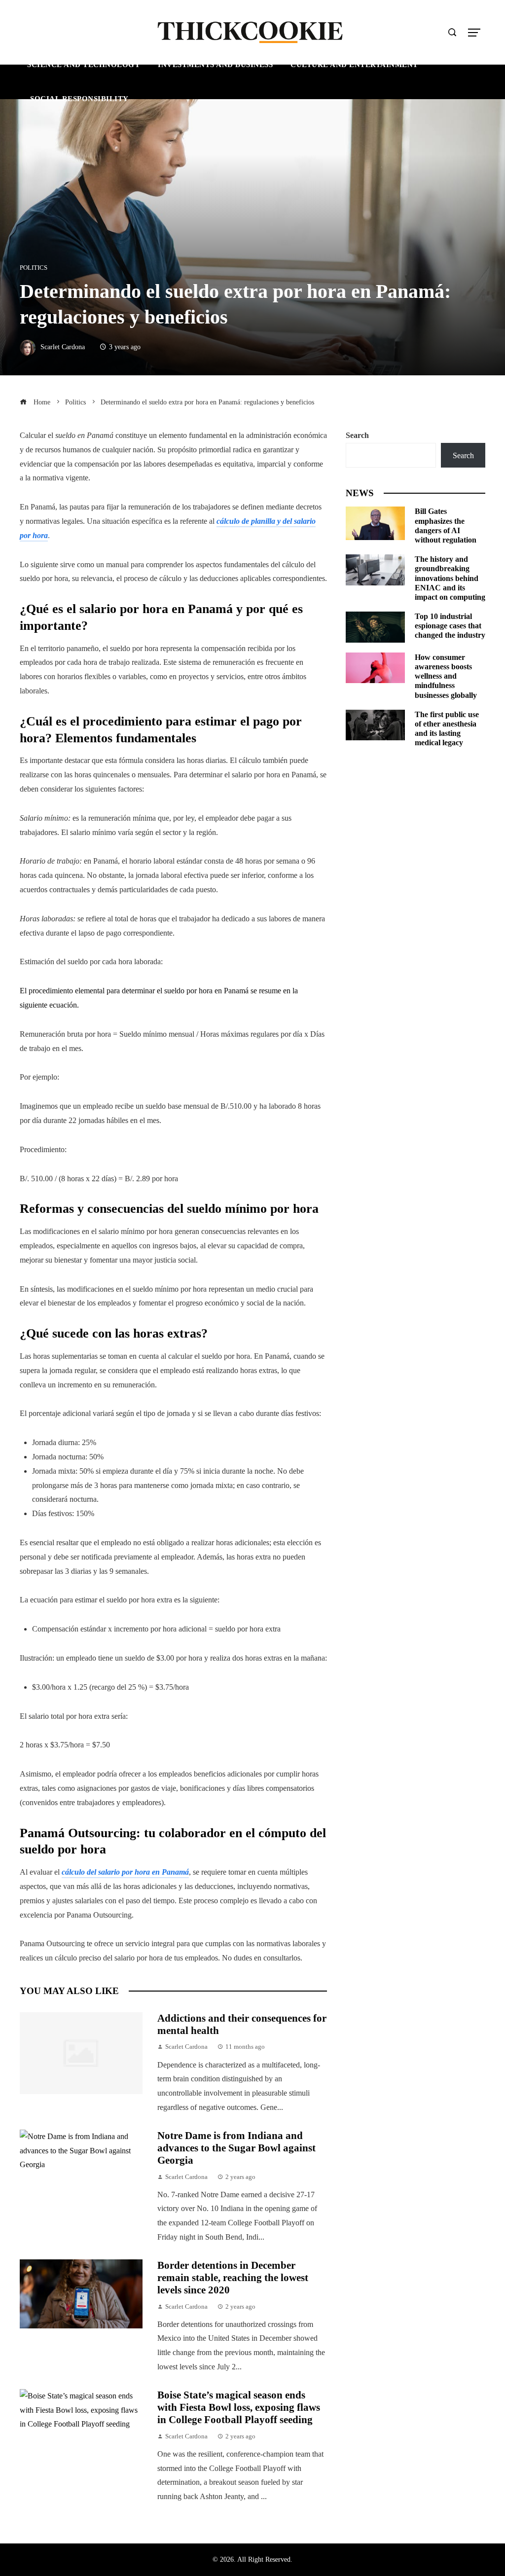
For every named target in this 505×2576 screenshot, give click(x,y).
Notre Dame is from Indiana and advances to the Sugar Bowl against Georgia (236, 2148)
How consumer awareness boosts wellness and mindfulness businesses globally (446, 676)
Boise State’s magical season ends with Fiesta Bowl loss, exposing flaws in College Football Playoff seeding (239, 2407)
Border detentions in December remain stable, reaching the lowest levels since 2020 (233, 2277)
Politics (34, 268)
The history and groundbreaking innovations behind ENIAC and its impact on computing (450, 578)
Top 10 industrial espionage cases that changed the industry (450, 626)
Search (357, 435)
